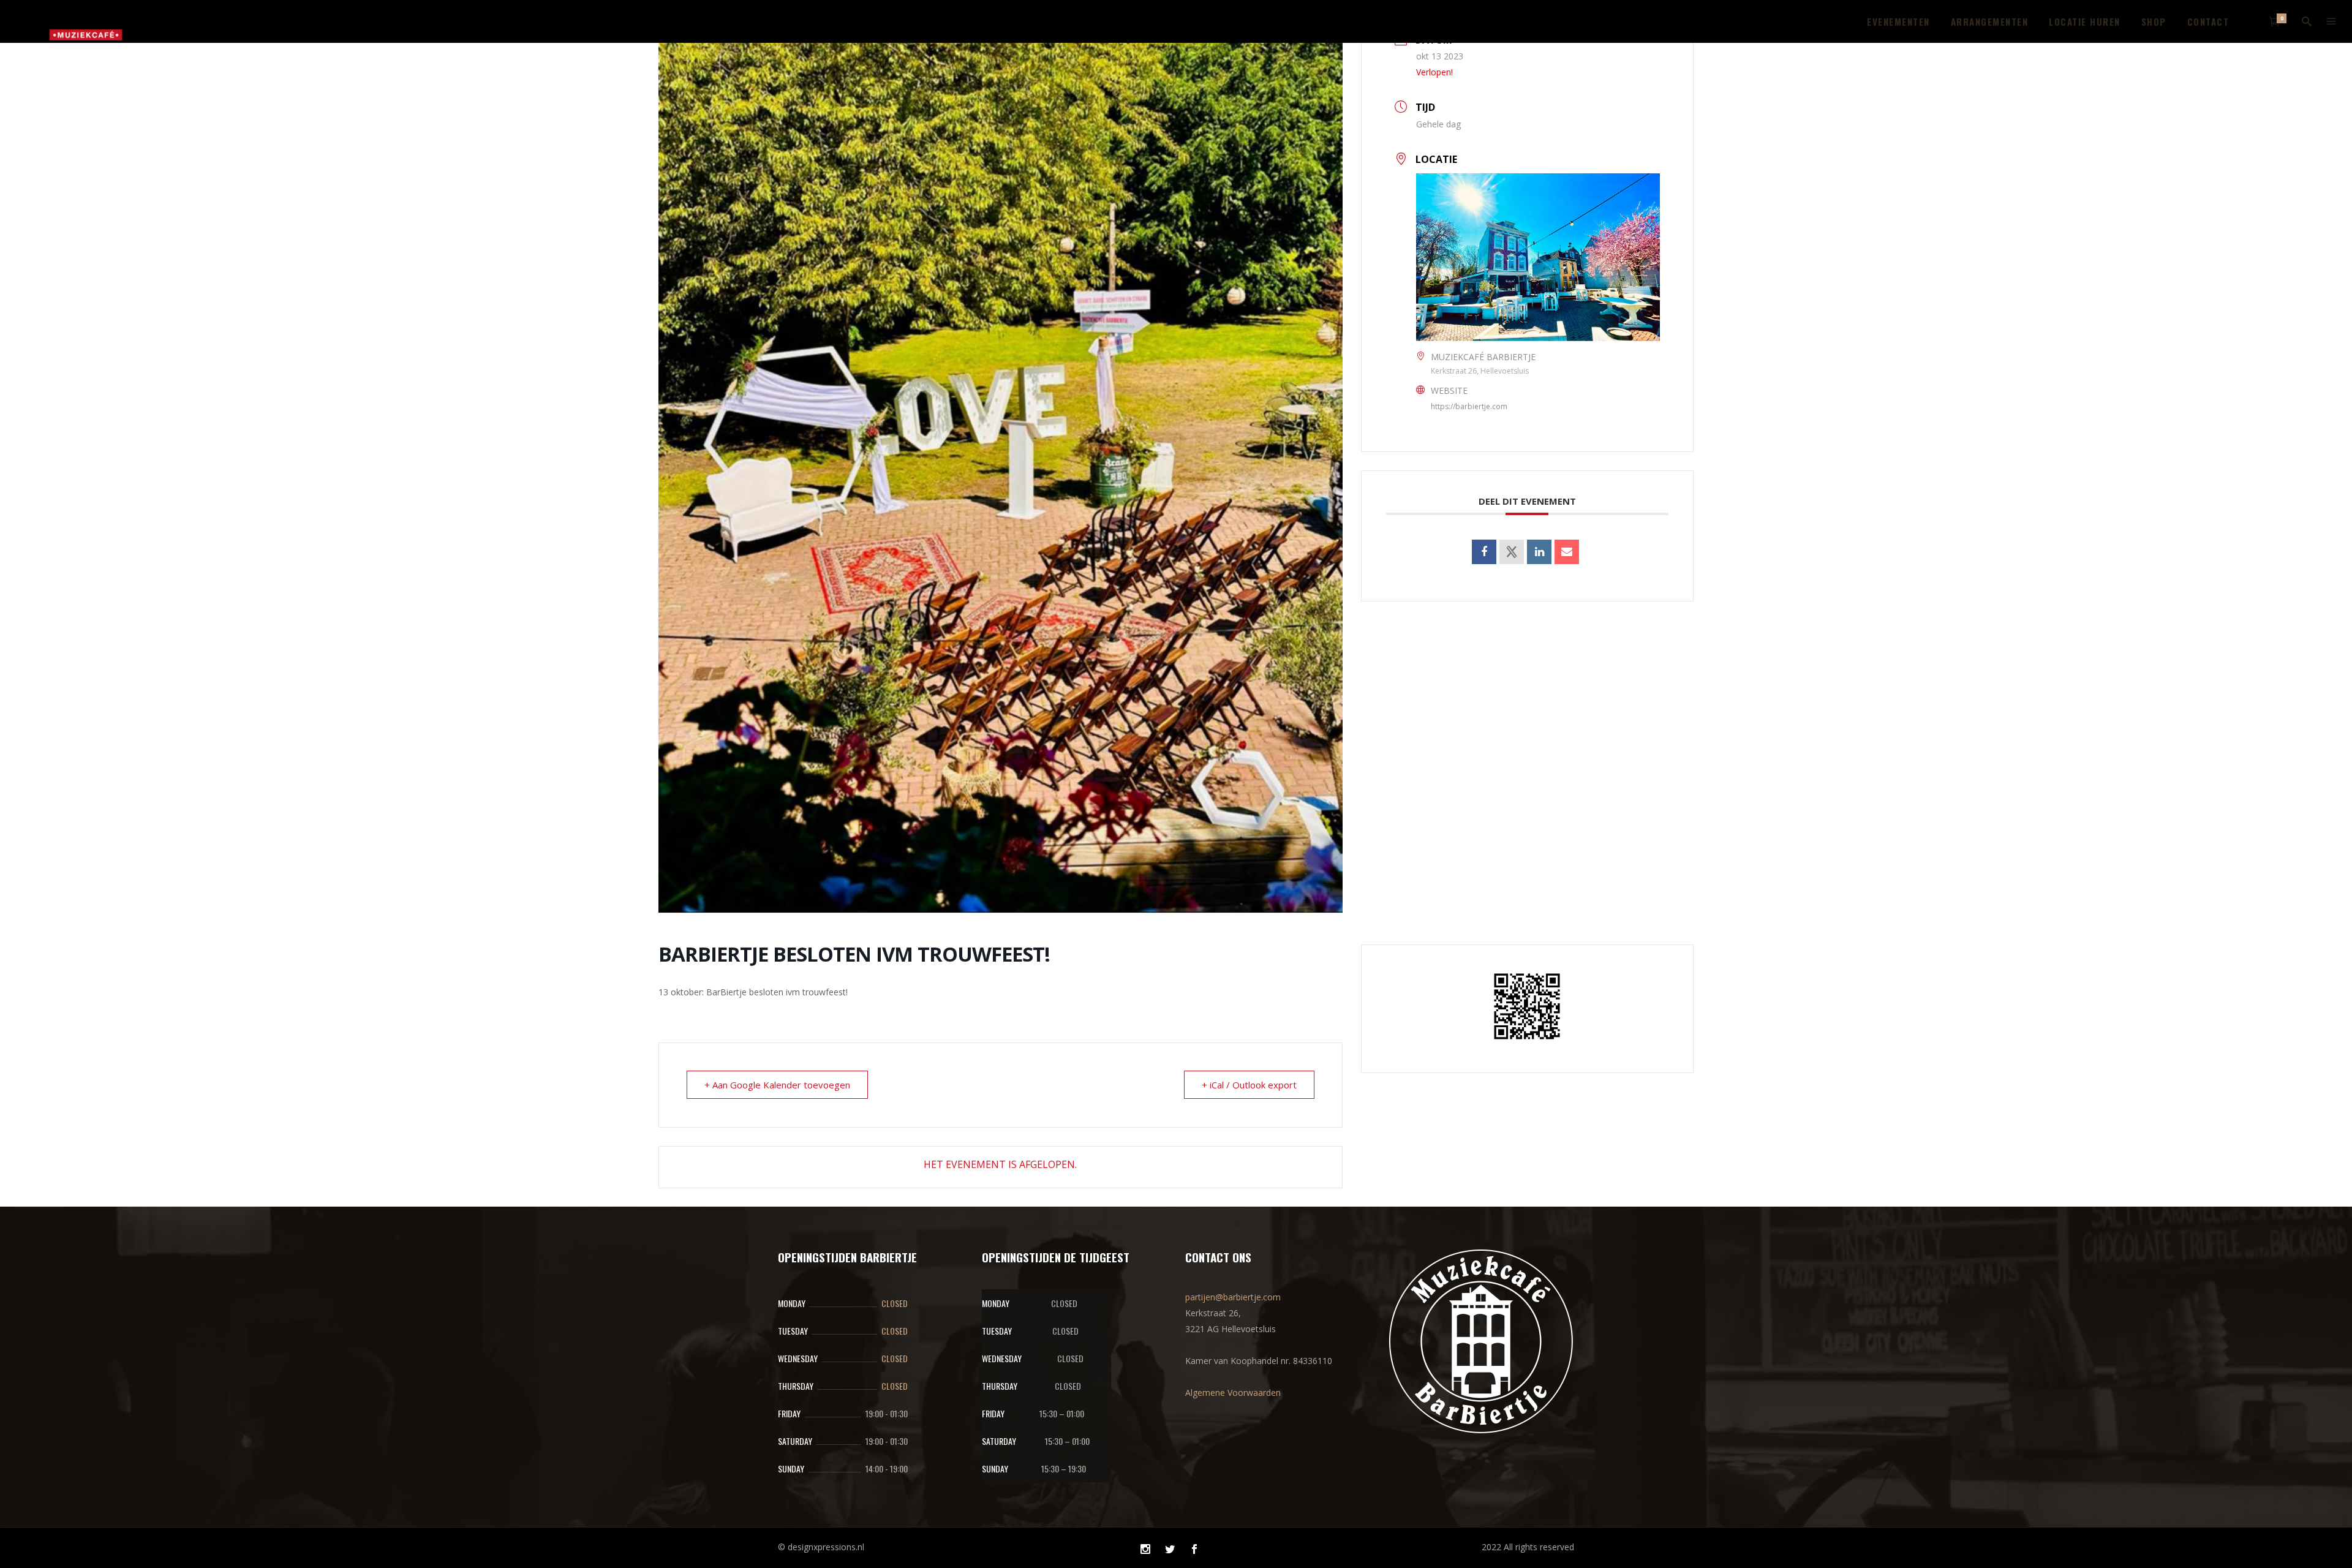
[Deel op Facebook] (1484, 552)
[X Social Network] (1512, 552)
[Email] (1567, 552)
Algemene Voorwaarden (1233, 1393)
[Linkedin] (1539, 552)
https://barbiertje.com (1469, 406)
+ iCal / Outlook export (1249, 1085)
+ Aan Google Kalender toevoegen (777, 1085)
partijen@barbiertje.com (1233, 1297)
